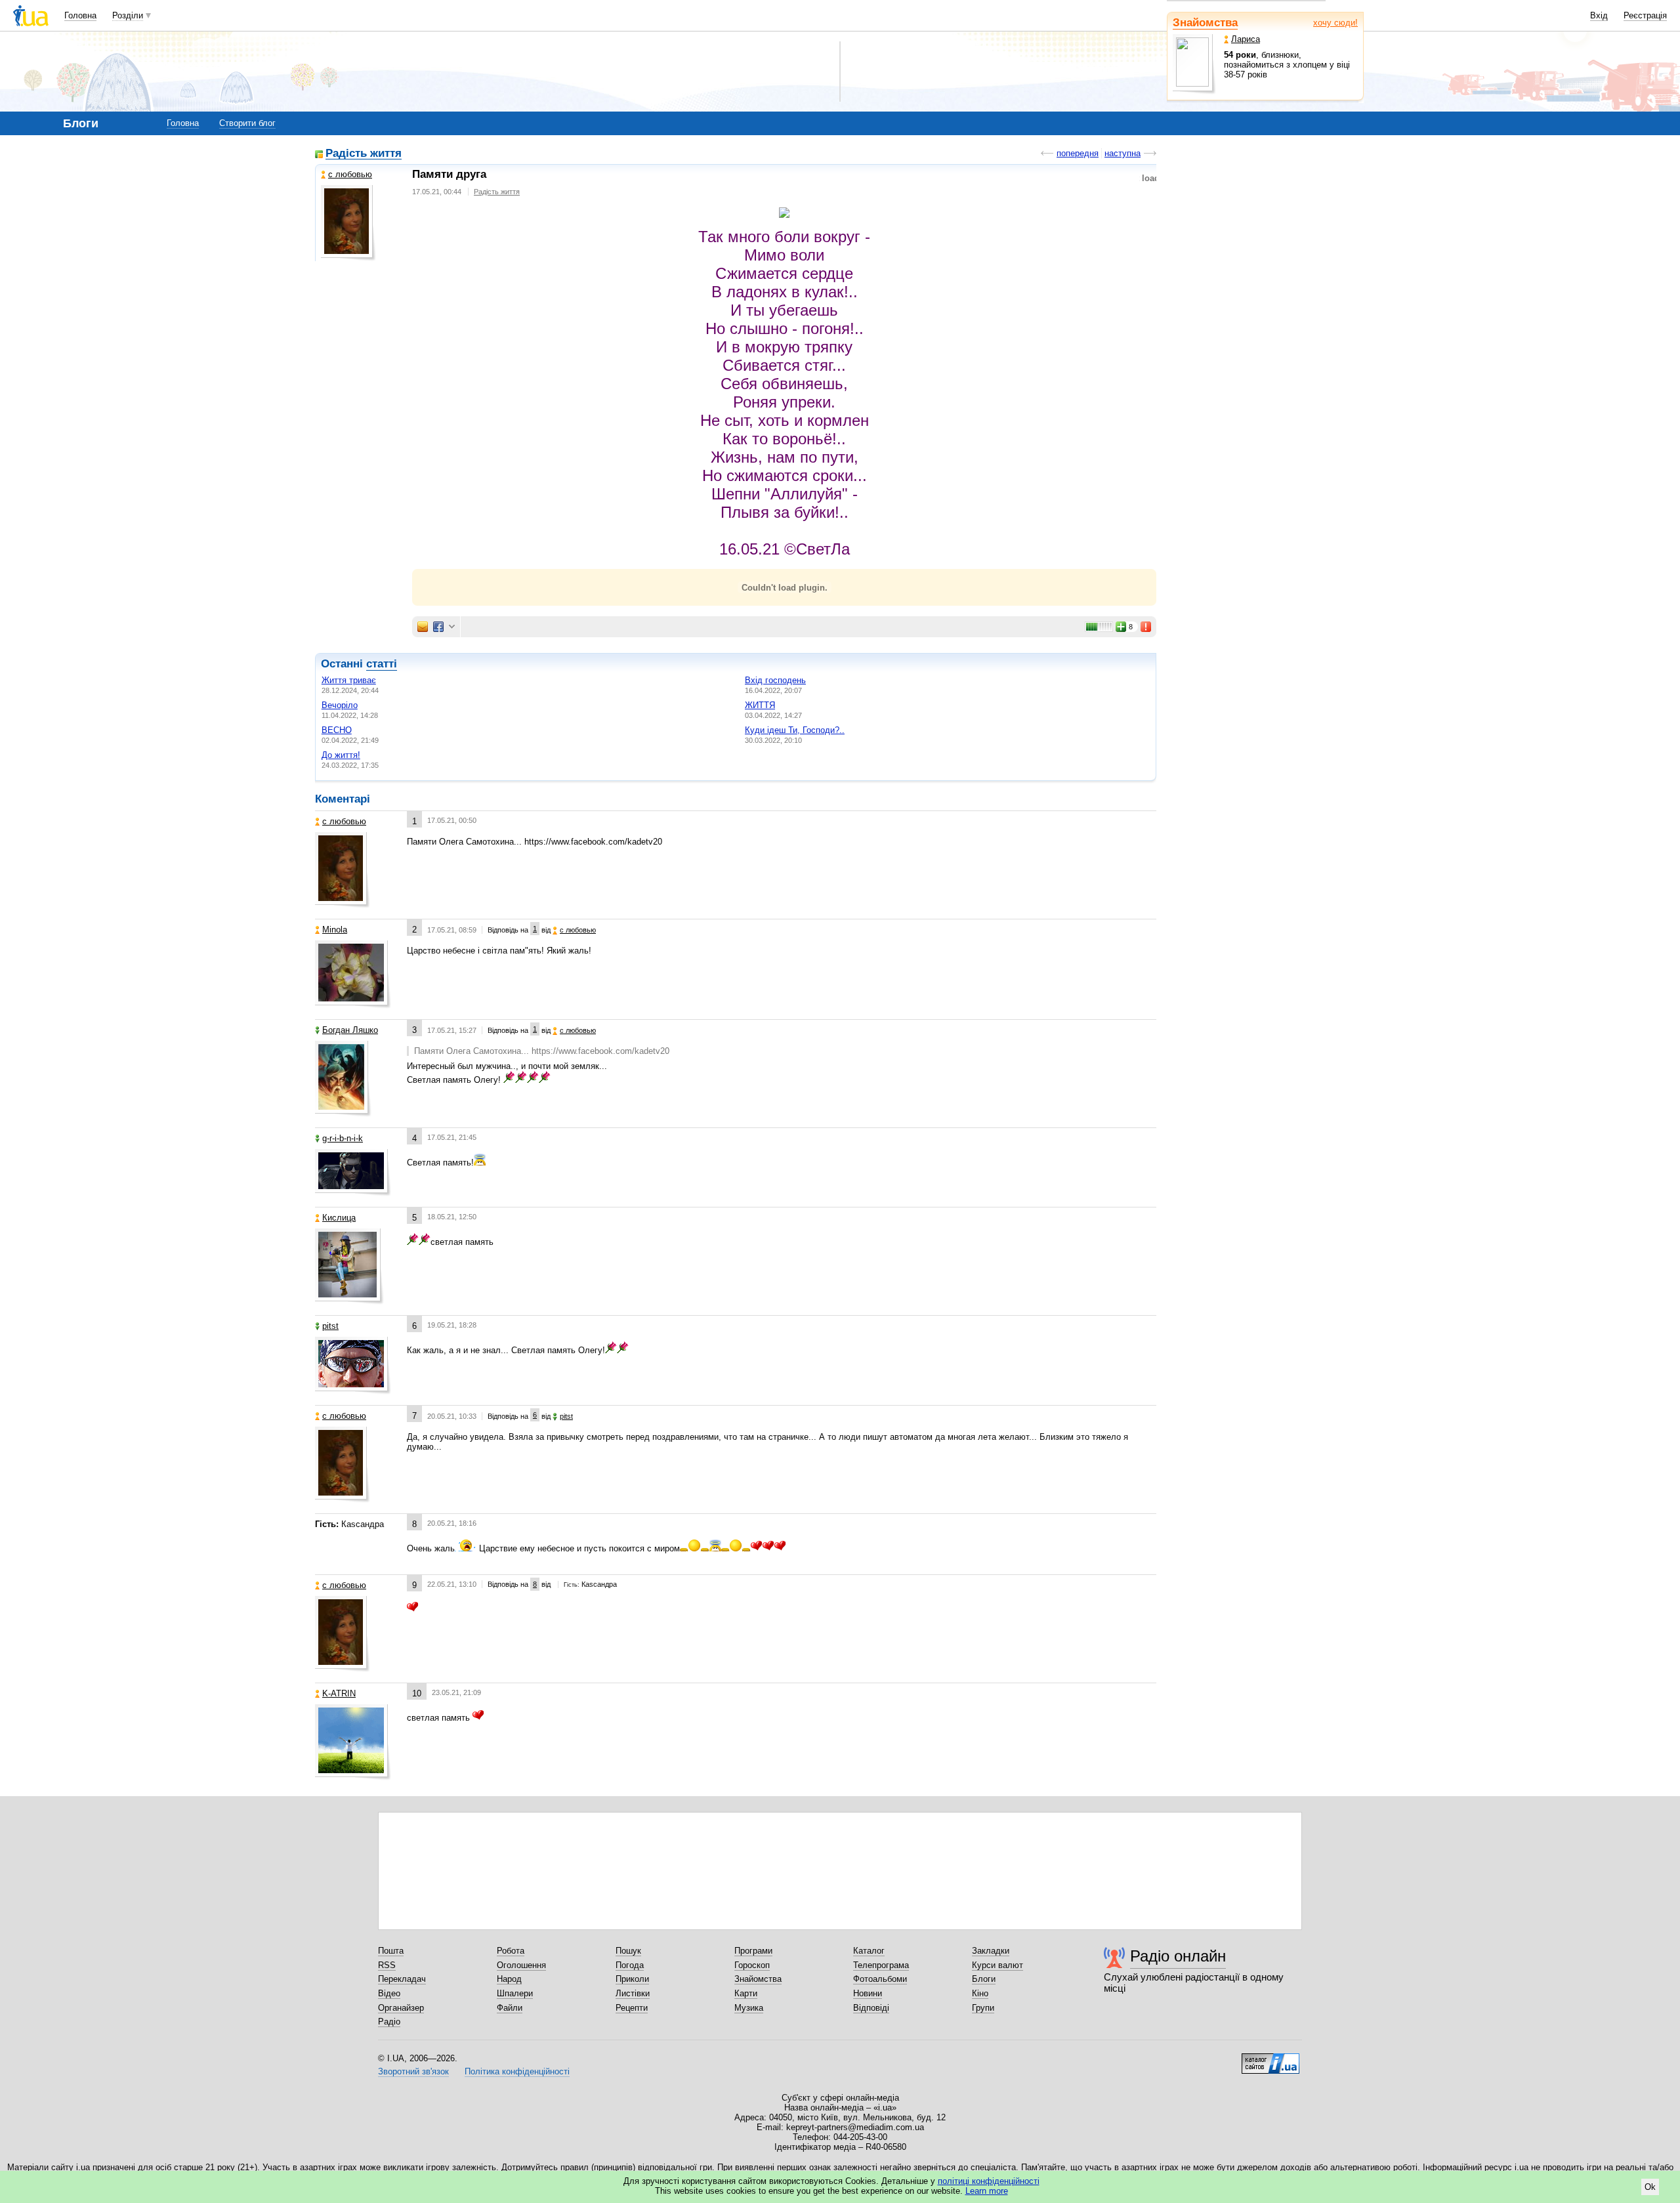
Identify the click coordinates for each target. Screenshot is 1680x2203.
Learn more (987, 2191)
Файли (510, 2008)
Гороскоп (752, 1965)
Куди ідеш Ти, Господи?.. (795, 730)
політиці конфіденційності (989, 2181)
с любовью (350, 174)
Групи (983, 2008)
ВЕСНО (337, 730)
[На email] (423, 627)
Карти (746, 1993)
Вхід (1599, 15)
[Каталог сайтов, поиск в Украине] (1270, 2059)
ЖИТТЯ (760, 705)
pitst (330, 1326)
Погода (630, 1965)
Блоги (984, 1979)
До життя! (341, 755)
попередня (1078, 153)
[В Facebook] (438, 627)
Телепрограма (881, 1965)
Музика (749, 2008)
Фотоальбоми (880, 1979)
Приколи (632, 1979)
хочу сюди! (1335, 23)
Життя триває (349, 680)
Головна (80, 15)
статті (382, 664)
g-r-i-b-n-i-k (343, 1138)
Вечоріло (340, 705)
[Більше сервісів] (452, 627)
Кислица (339, 1218)
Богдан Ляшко (350, 1030)
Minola (335, 930)
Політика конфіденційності (517, 2071)
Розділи (128, 15)
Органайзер (401, 2008)
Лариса (1246, 39)
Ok (1650, 2187)
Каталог (869, 1951)
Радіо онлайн (1178, 1956)
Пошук (628, 1951)
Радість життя (364, 154)
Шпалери (515, 1993)
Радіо (389, 2022)
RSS (387, 1965)
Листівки (633, 1993)
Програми (753, 1951)
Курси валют (997, 1965)
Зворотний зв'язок (413, 2071)
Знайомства (1205, 23)
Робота (511, 1951)
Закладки (991, 1951)
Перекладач (402, 1979)
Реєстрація (1645, 15)
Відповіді (871, 2008)
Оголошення (521, 1965)
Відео (389, 1993)
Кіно (980, 1993)
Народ (509, 1979)
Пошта (391, 1951)
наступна (1123, 153)
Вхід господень (775, 680)
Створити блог (247, 123)
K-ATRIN (339, 1693)
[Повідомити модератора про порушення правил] (1146, 627)
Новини (868, 1993)
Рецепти (632, 2008)
